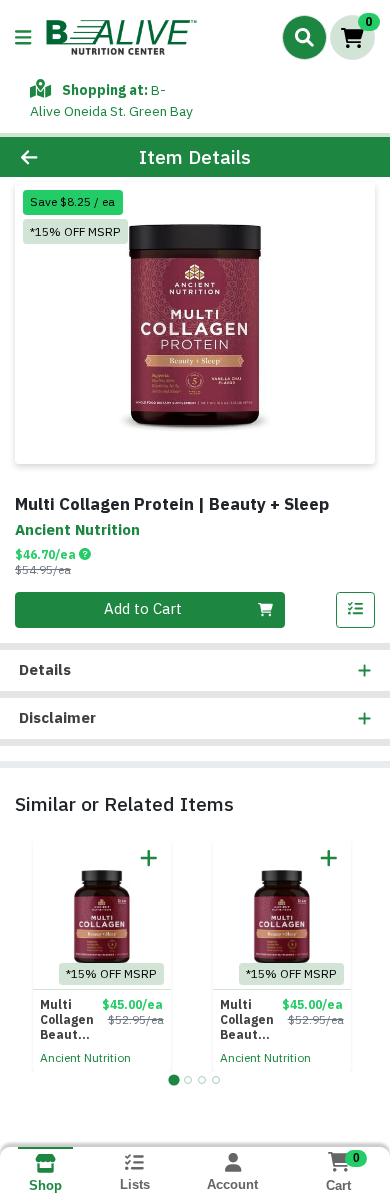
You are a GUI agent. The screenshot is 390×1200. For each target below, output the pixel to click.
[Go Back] (60, 157)
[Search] (304, 37)
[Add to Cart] (149, 858)
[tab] (173, 1079)
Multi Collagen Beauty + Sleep (67, 1019)
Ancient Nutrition (85, 1057)
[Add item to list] (356, 610)
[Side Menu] (23, 37)
